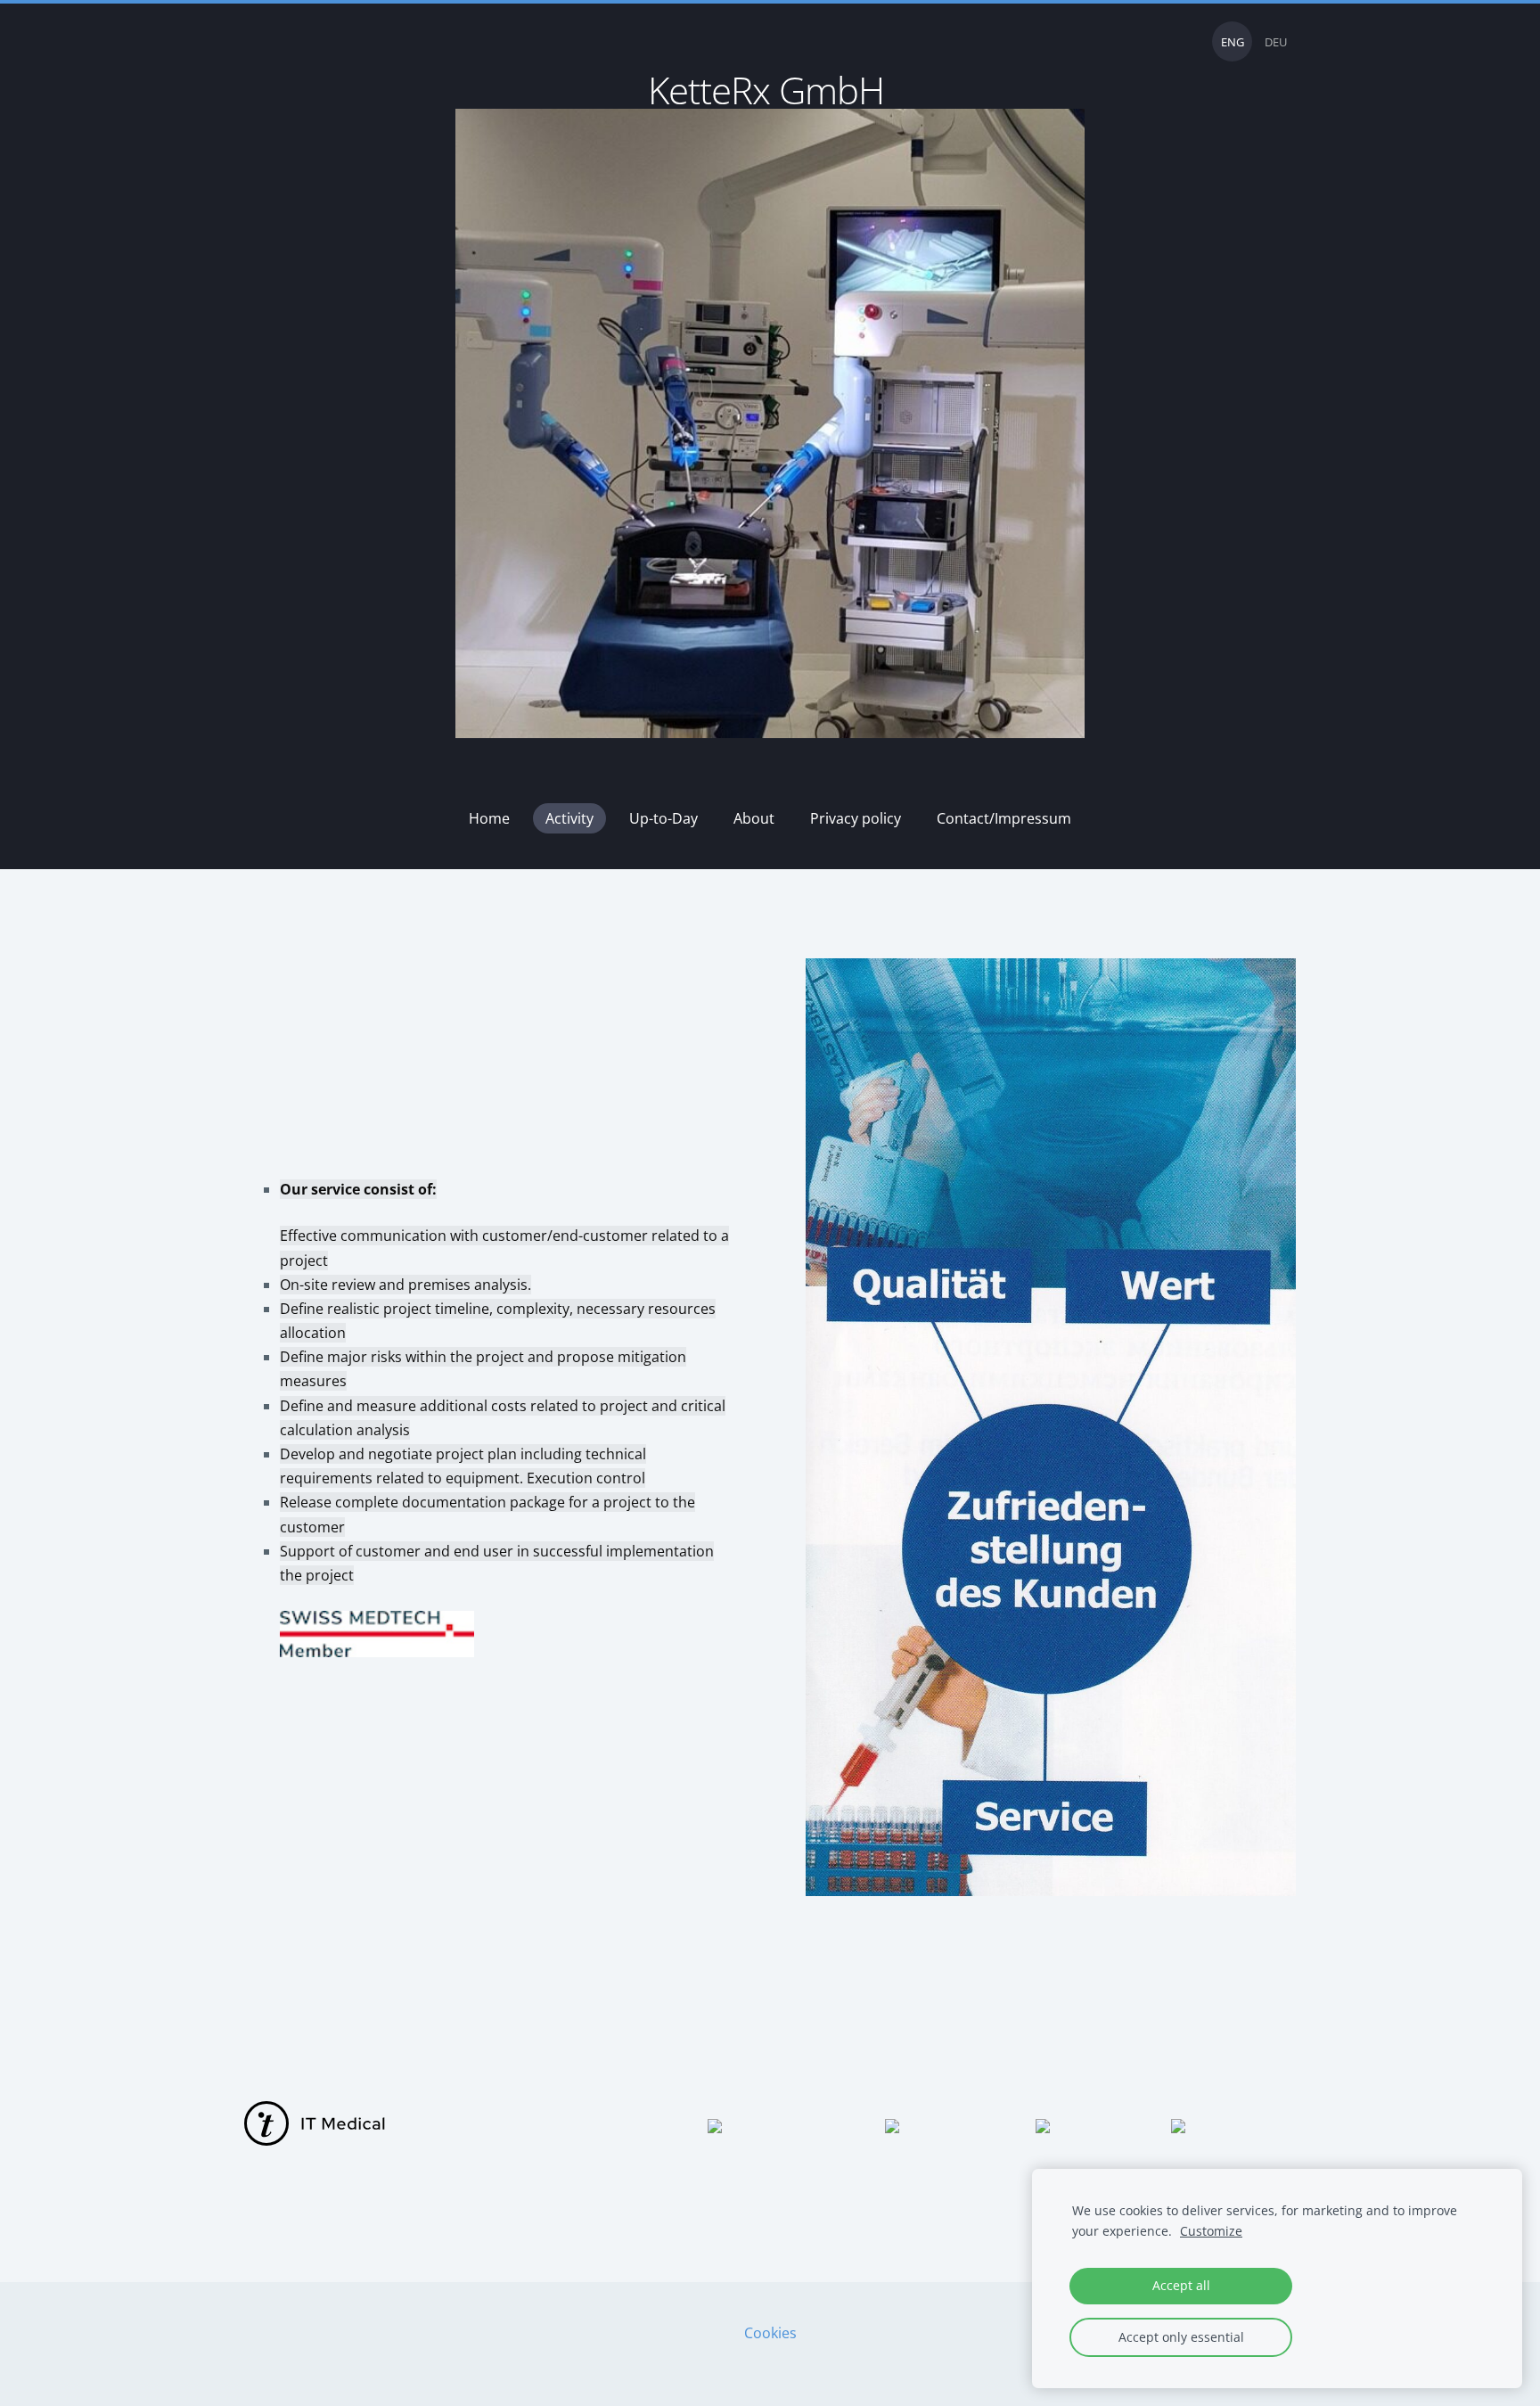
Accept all (1181, 2285)
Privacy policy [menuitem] (856, 818)
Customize (1211, 2231)
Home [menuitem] (489, 818)
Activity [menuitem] (569, 818)
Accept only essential (1181, 2337)
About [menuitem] (754, 818)
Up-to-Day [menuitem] (664, 818)
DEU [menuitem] (1276, 42)
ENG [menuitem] (1233, 42)
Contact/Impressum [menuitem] (1004, 818)
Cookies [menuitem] (770, 2333)
